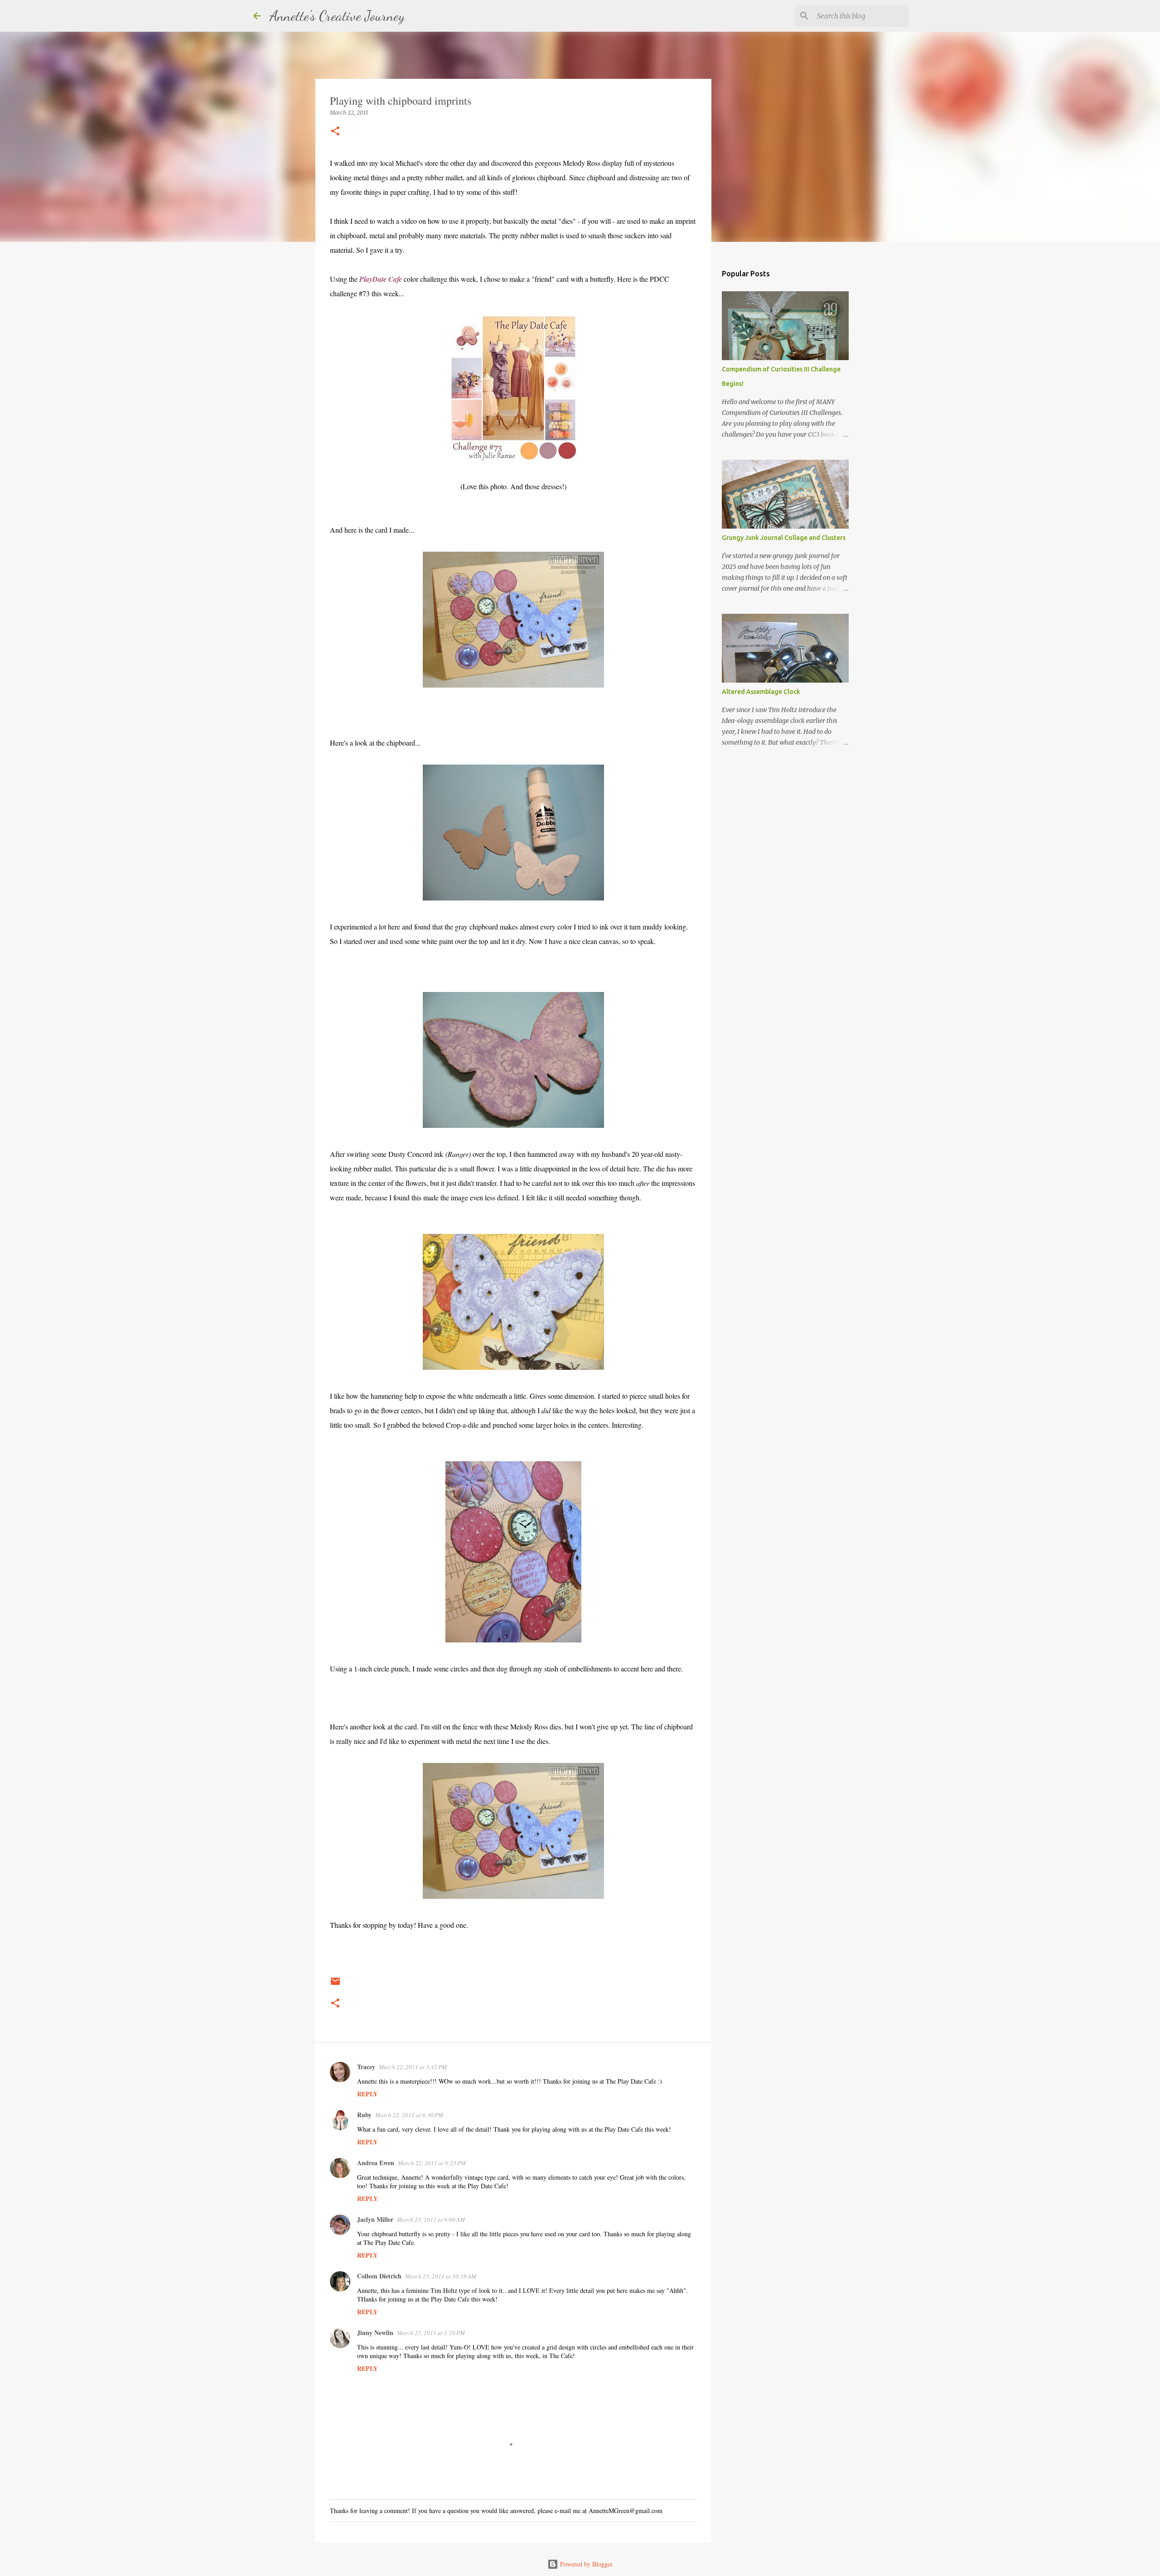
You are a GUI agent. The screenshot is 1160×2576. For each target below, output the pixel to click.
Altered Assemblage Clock (761, 692)
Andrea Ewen (376, 2163)
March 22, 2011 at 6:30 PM (409, 2115)
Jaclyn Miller (375, 2219)
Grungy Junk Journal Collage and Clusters (784, 538)
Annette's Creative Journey (337, 16)
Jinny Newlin (375, 2333)
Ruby (364, 2115)
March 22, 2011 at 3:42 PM (413, 2067)
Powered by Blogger (585, 2564)
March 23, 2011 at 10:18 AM (441, 2276)
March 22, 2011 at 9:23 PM (432, 2163)
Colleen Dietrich (379, 2276)
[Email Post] (335, 1985)
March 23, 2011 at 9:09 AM (431, 2220)
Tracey (366, 2067)
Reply (367, 2094)
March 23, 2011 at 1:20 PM (431, 2333)
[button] (335, 132)
